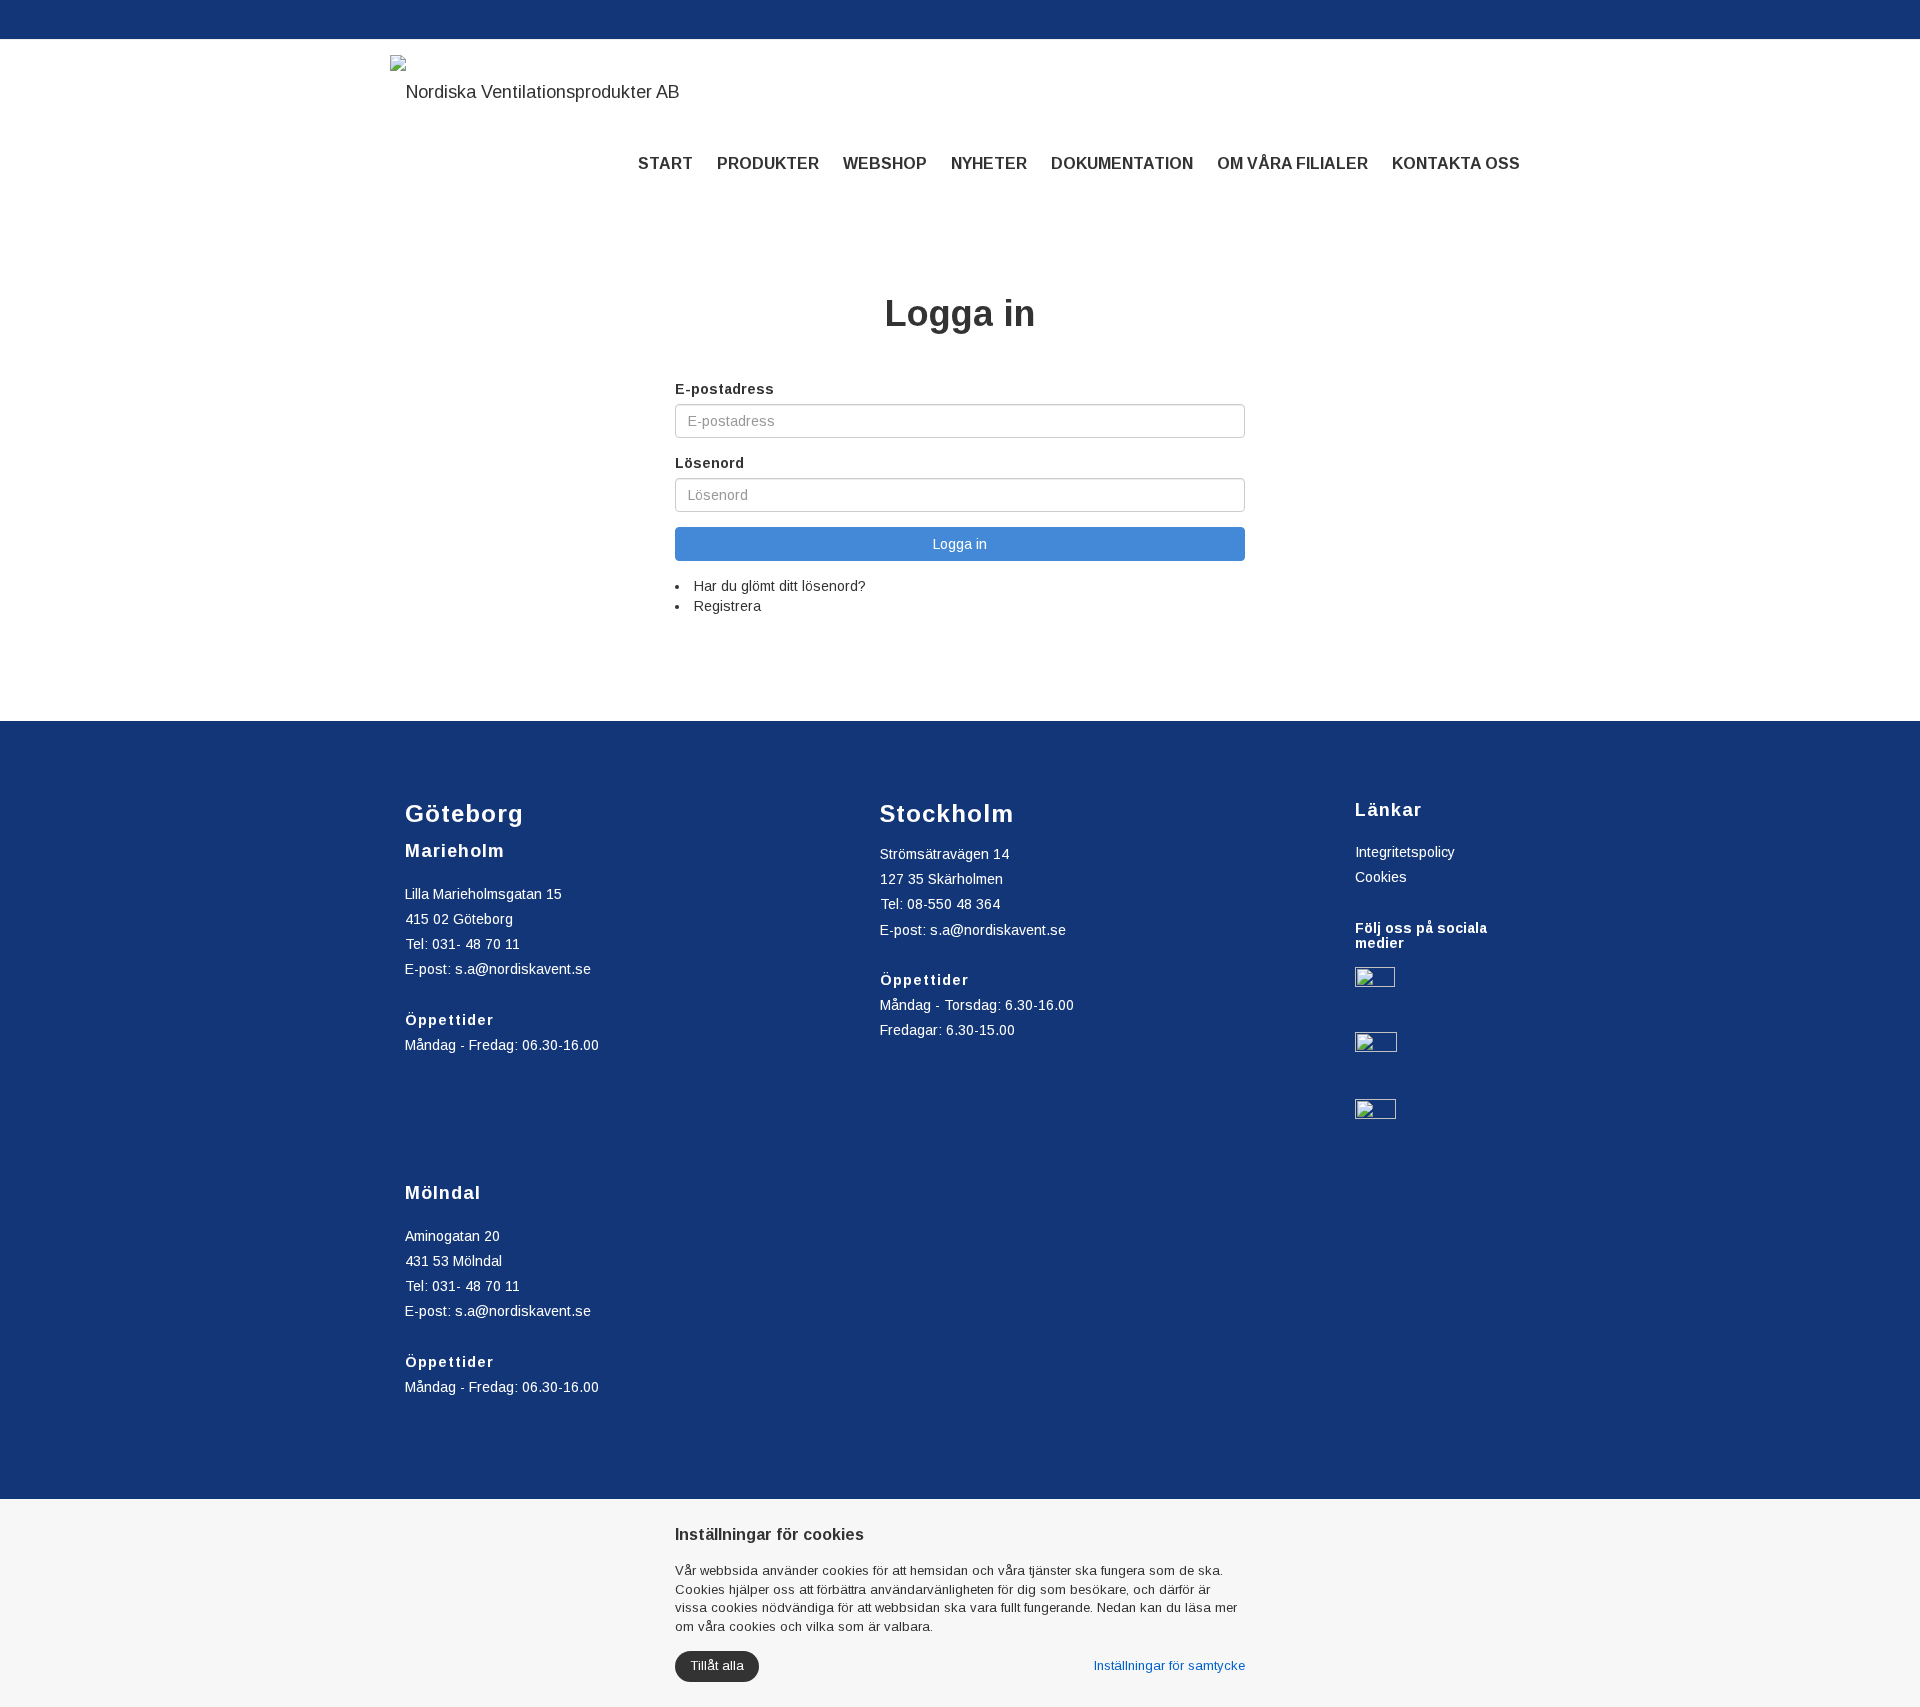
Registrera (727, 606)
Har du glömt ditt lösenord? (780, 586)
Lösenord (709, 463)
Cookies (1381, 877)
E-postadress (724, 389)
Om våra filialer (1292, 163)
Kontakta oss (1456, 163)
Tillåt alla (717, 1665)
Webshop (885, 163)
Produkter (768, 163)
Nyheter (989, 163)
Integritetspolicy (1405, 852)
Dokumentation (1122, 163)
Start (665, 163)
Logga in (960, 544)
